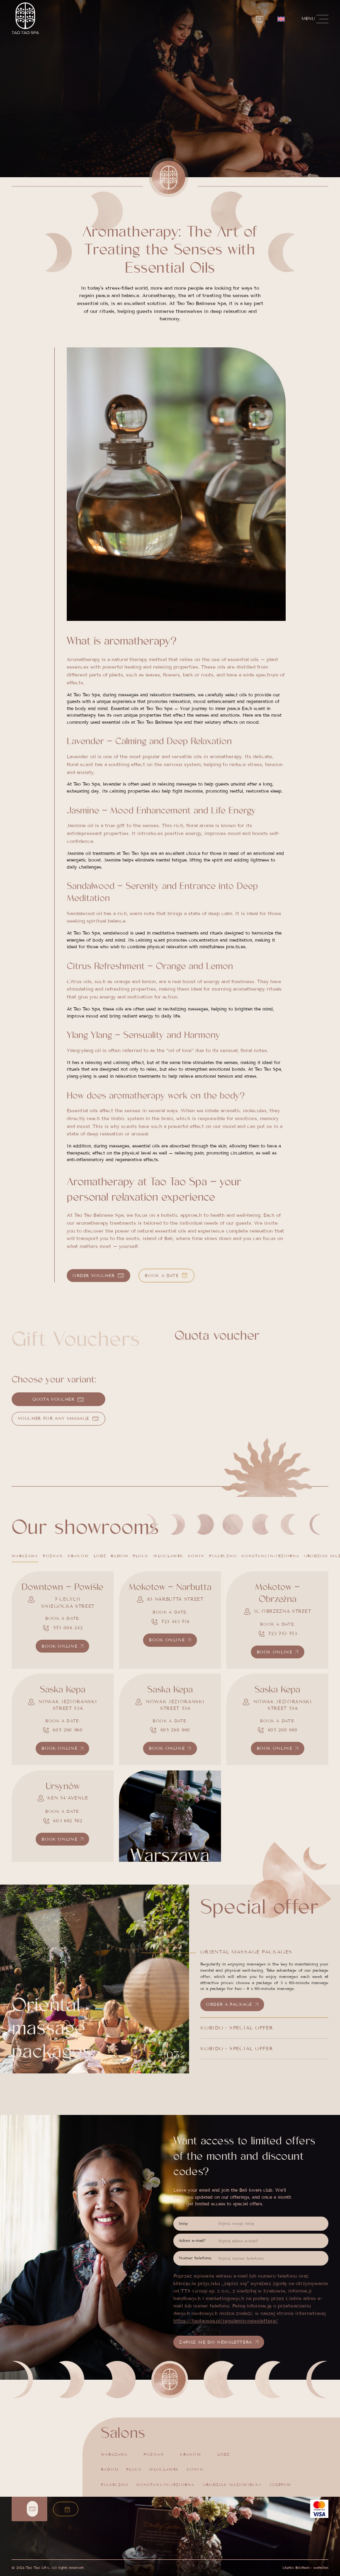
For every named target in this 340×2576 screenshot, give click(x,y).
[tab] (25, 1556)
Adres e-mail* (192, 2240)
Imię (183, 2223)
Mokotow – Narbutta (170, 1587)
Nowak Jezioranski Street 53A (68, 1705)
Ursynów (63, 1786)
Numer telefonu (195, 2258)
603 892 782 (68, 1821)
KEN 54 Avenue (68, 1798)
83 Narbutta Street (175, 1599)
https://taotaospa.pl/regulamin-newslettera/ (226, 2321)
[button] (281, 19)
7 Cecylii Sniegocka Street (68, 1603)
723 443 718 (175, 1621)
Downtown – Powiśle (62, 1587)
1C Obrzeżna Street (283, 1611)
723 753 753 (283, 1634)
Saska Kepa (63, 1690)
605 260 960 (68, 1730)
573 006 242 (68, 1628)
